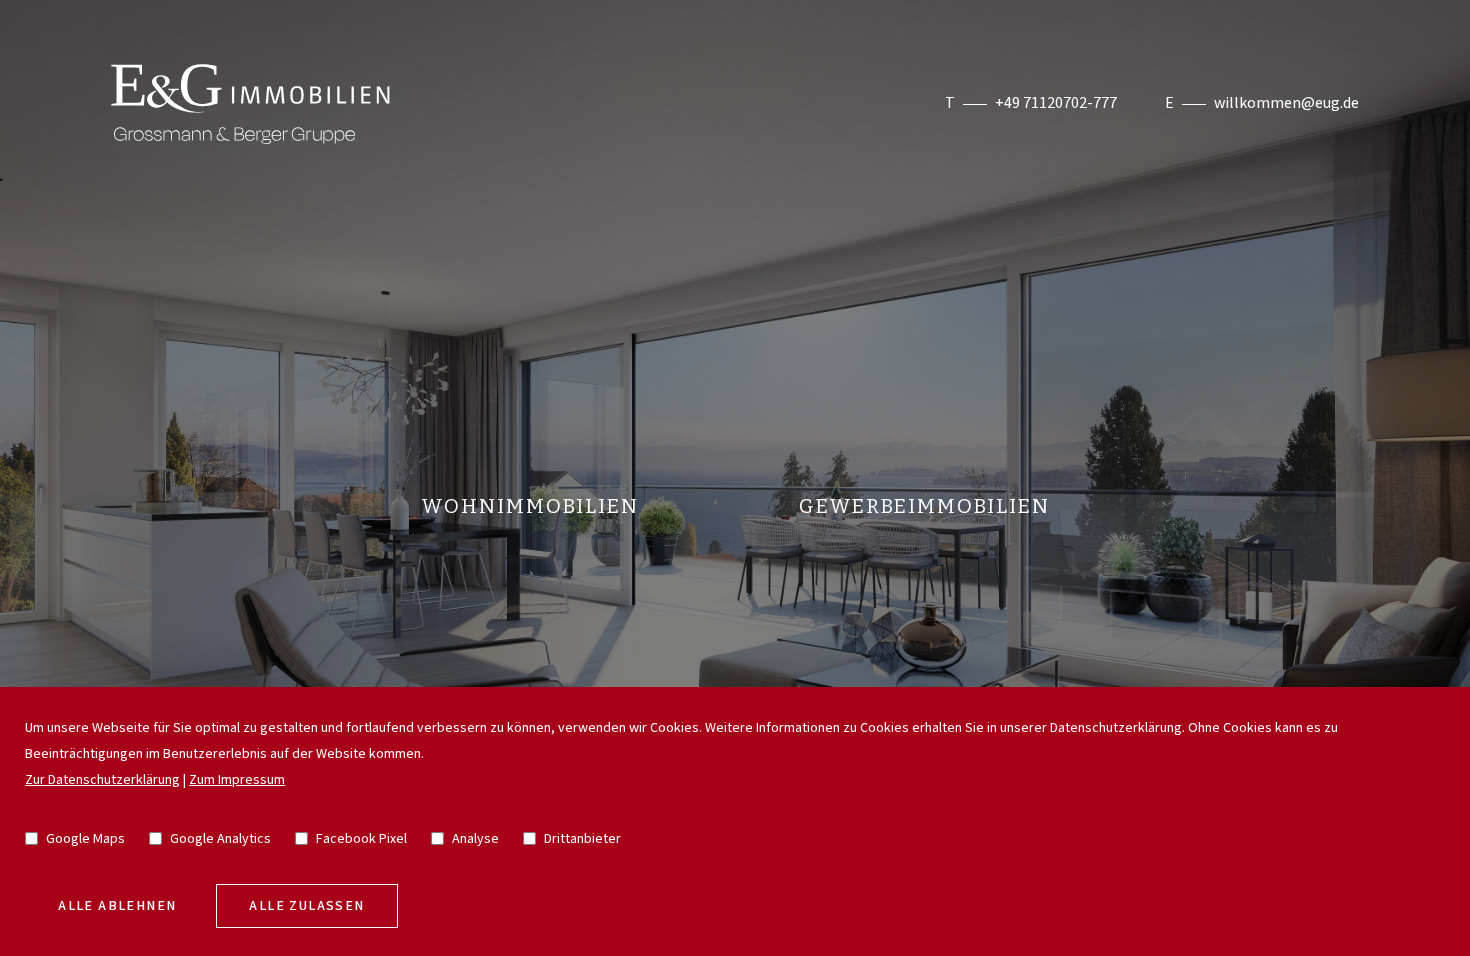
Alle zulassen (306, 906)
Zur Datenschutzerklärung (102, 780)
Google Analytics (220, 839)
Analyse (475, 839)
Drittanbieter (582, 839)
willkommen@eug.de (1286, 103)
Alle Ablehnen (117, 906)
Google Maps (85, 839)
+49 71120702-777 (1056, 103)
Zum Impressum (237, 780)
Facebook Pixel (361, 839)
